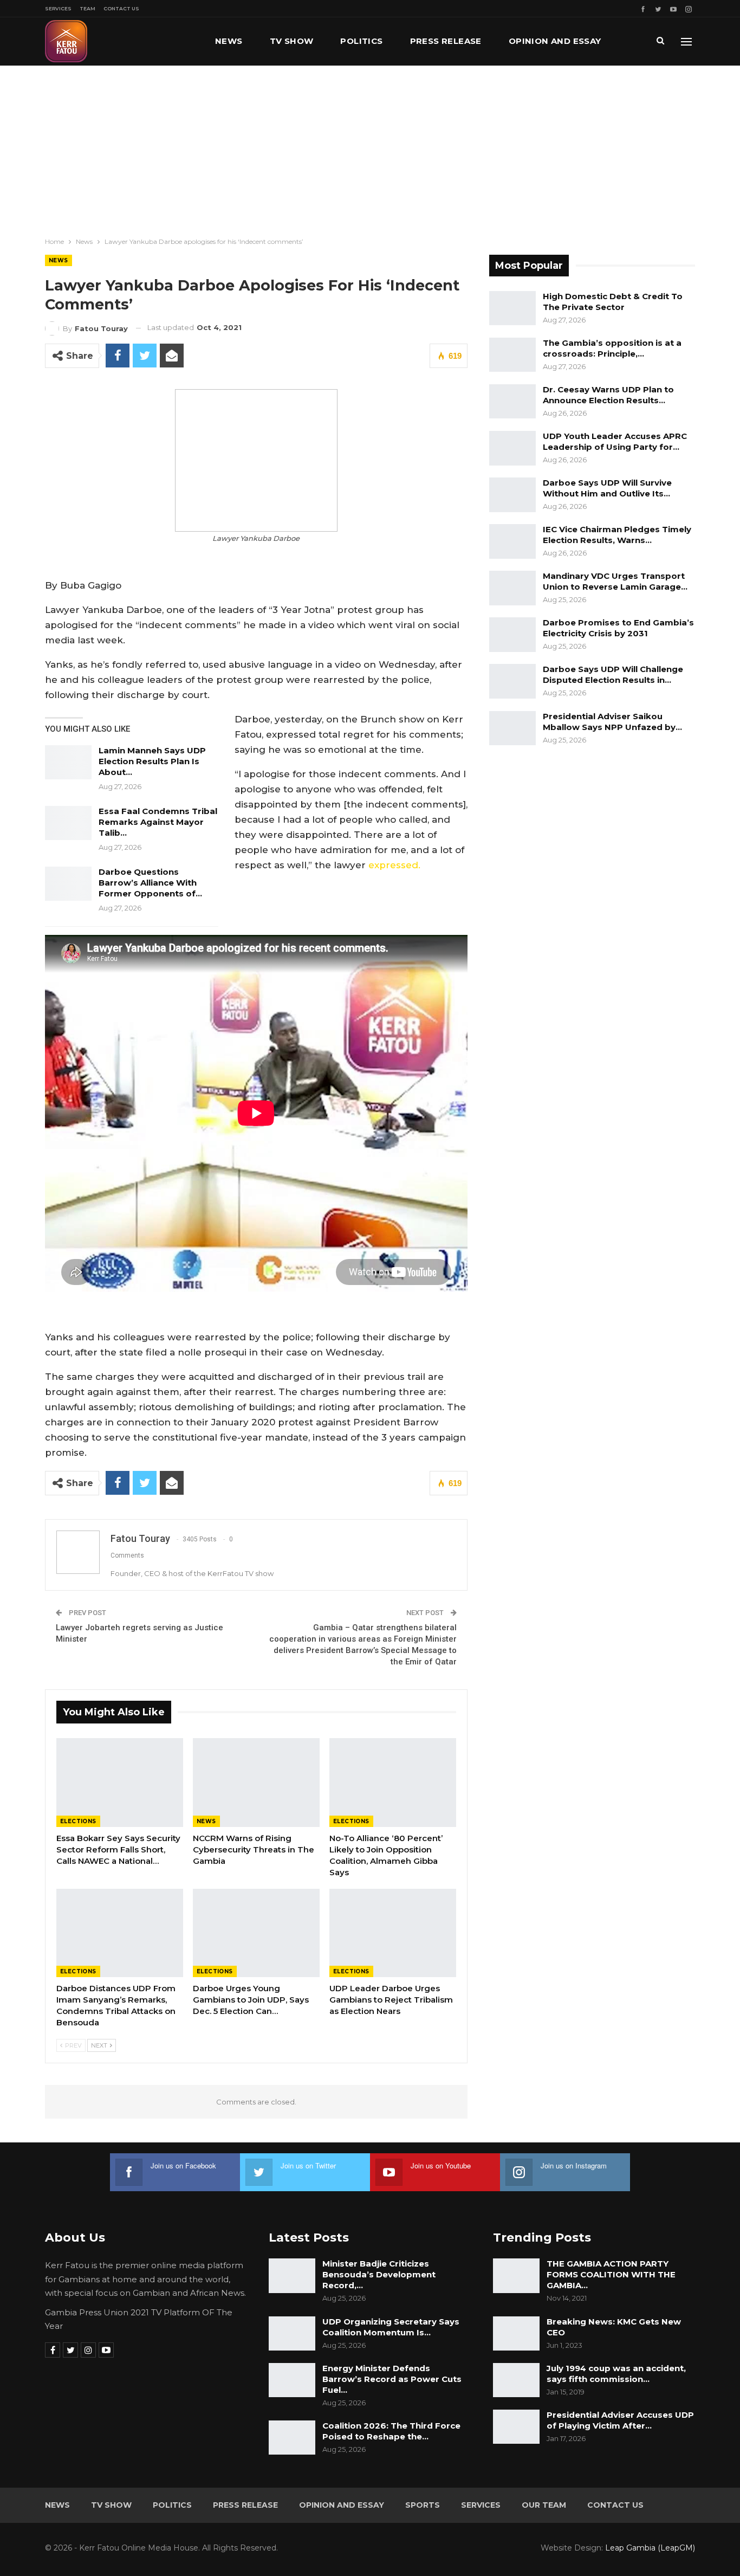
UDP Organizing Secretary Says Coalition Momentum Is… (391, 2327)
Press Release (446, 41)
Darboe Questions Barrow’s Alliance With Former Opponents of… (150, 883)
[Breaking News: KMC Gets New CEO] (516, 2334)
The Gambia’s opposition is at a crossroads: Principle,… (612, 348)
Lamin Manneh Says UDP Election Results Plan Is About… (152, 761)
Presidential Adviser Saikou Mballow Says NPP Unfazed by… (612, 722)
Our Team (544, 2505)
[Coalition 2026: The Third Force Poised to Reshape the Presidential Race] (292, 2438)
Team (87, 8)
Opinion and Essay (555, 41)
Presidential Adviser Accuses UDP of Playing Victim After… (620, 2420)
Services (58, 8)
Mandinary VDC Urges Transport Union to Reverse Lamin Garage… (615, 581)
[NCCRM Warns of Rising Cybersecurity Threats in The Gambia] (256, 1783)
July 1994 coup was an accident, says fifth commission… (616, 2374)
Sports (423, 2505)
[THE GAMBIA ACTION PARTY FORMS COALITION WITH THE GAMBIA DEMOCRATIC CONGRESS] (516, 2276)
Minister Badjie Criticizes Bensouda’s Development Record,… (379, 2274)
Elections (78, 1821)
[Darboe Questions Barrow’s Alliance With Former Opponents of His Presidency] (68, 884)
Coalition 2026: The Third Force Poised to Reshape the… (391, 2431)
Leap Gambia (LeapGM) (650, 2548)
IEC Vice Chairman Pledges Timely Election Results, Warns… (617, 535)
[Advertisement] (370, 147)
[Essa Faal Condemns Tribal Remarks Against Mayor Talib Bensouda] (68, 823)
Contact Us (121, 8)
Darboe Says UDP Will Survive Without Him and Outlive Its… (607, 488)
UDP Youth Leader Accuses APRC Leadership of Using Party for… (615, 441)
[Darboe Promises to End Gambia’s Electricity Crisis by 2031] (512, 635)
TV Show (292, 41)
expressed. (394, 865)
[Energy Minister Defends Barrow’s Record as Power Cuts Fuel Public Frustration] (292, 2380)
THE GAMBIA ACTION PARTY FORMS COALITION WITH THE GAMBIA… (611, 2274)
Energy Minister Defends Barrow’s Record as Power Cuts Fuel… (392, 2379)
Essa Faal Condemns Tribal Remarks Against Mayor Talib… (158, 822)
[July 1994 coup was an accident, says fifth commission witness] (516, 2380)
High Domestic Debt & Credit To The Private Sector (613, 302)
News (229, 41)
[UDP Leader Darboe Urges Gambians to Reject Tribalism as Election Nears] (393, 1933)
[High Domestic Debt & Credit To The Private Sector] (512, 308)
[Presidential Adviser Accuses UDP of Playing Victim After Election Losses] (516, 2427)
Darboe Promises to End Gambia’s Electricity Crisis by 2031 (618, 628)
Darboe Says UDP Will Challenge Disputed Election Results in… (613, 674)
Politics (361, 41)
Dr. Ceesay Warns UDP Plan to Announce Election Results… (608, 395)
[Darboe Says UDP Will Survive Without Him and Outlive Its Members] (512, 495)
